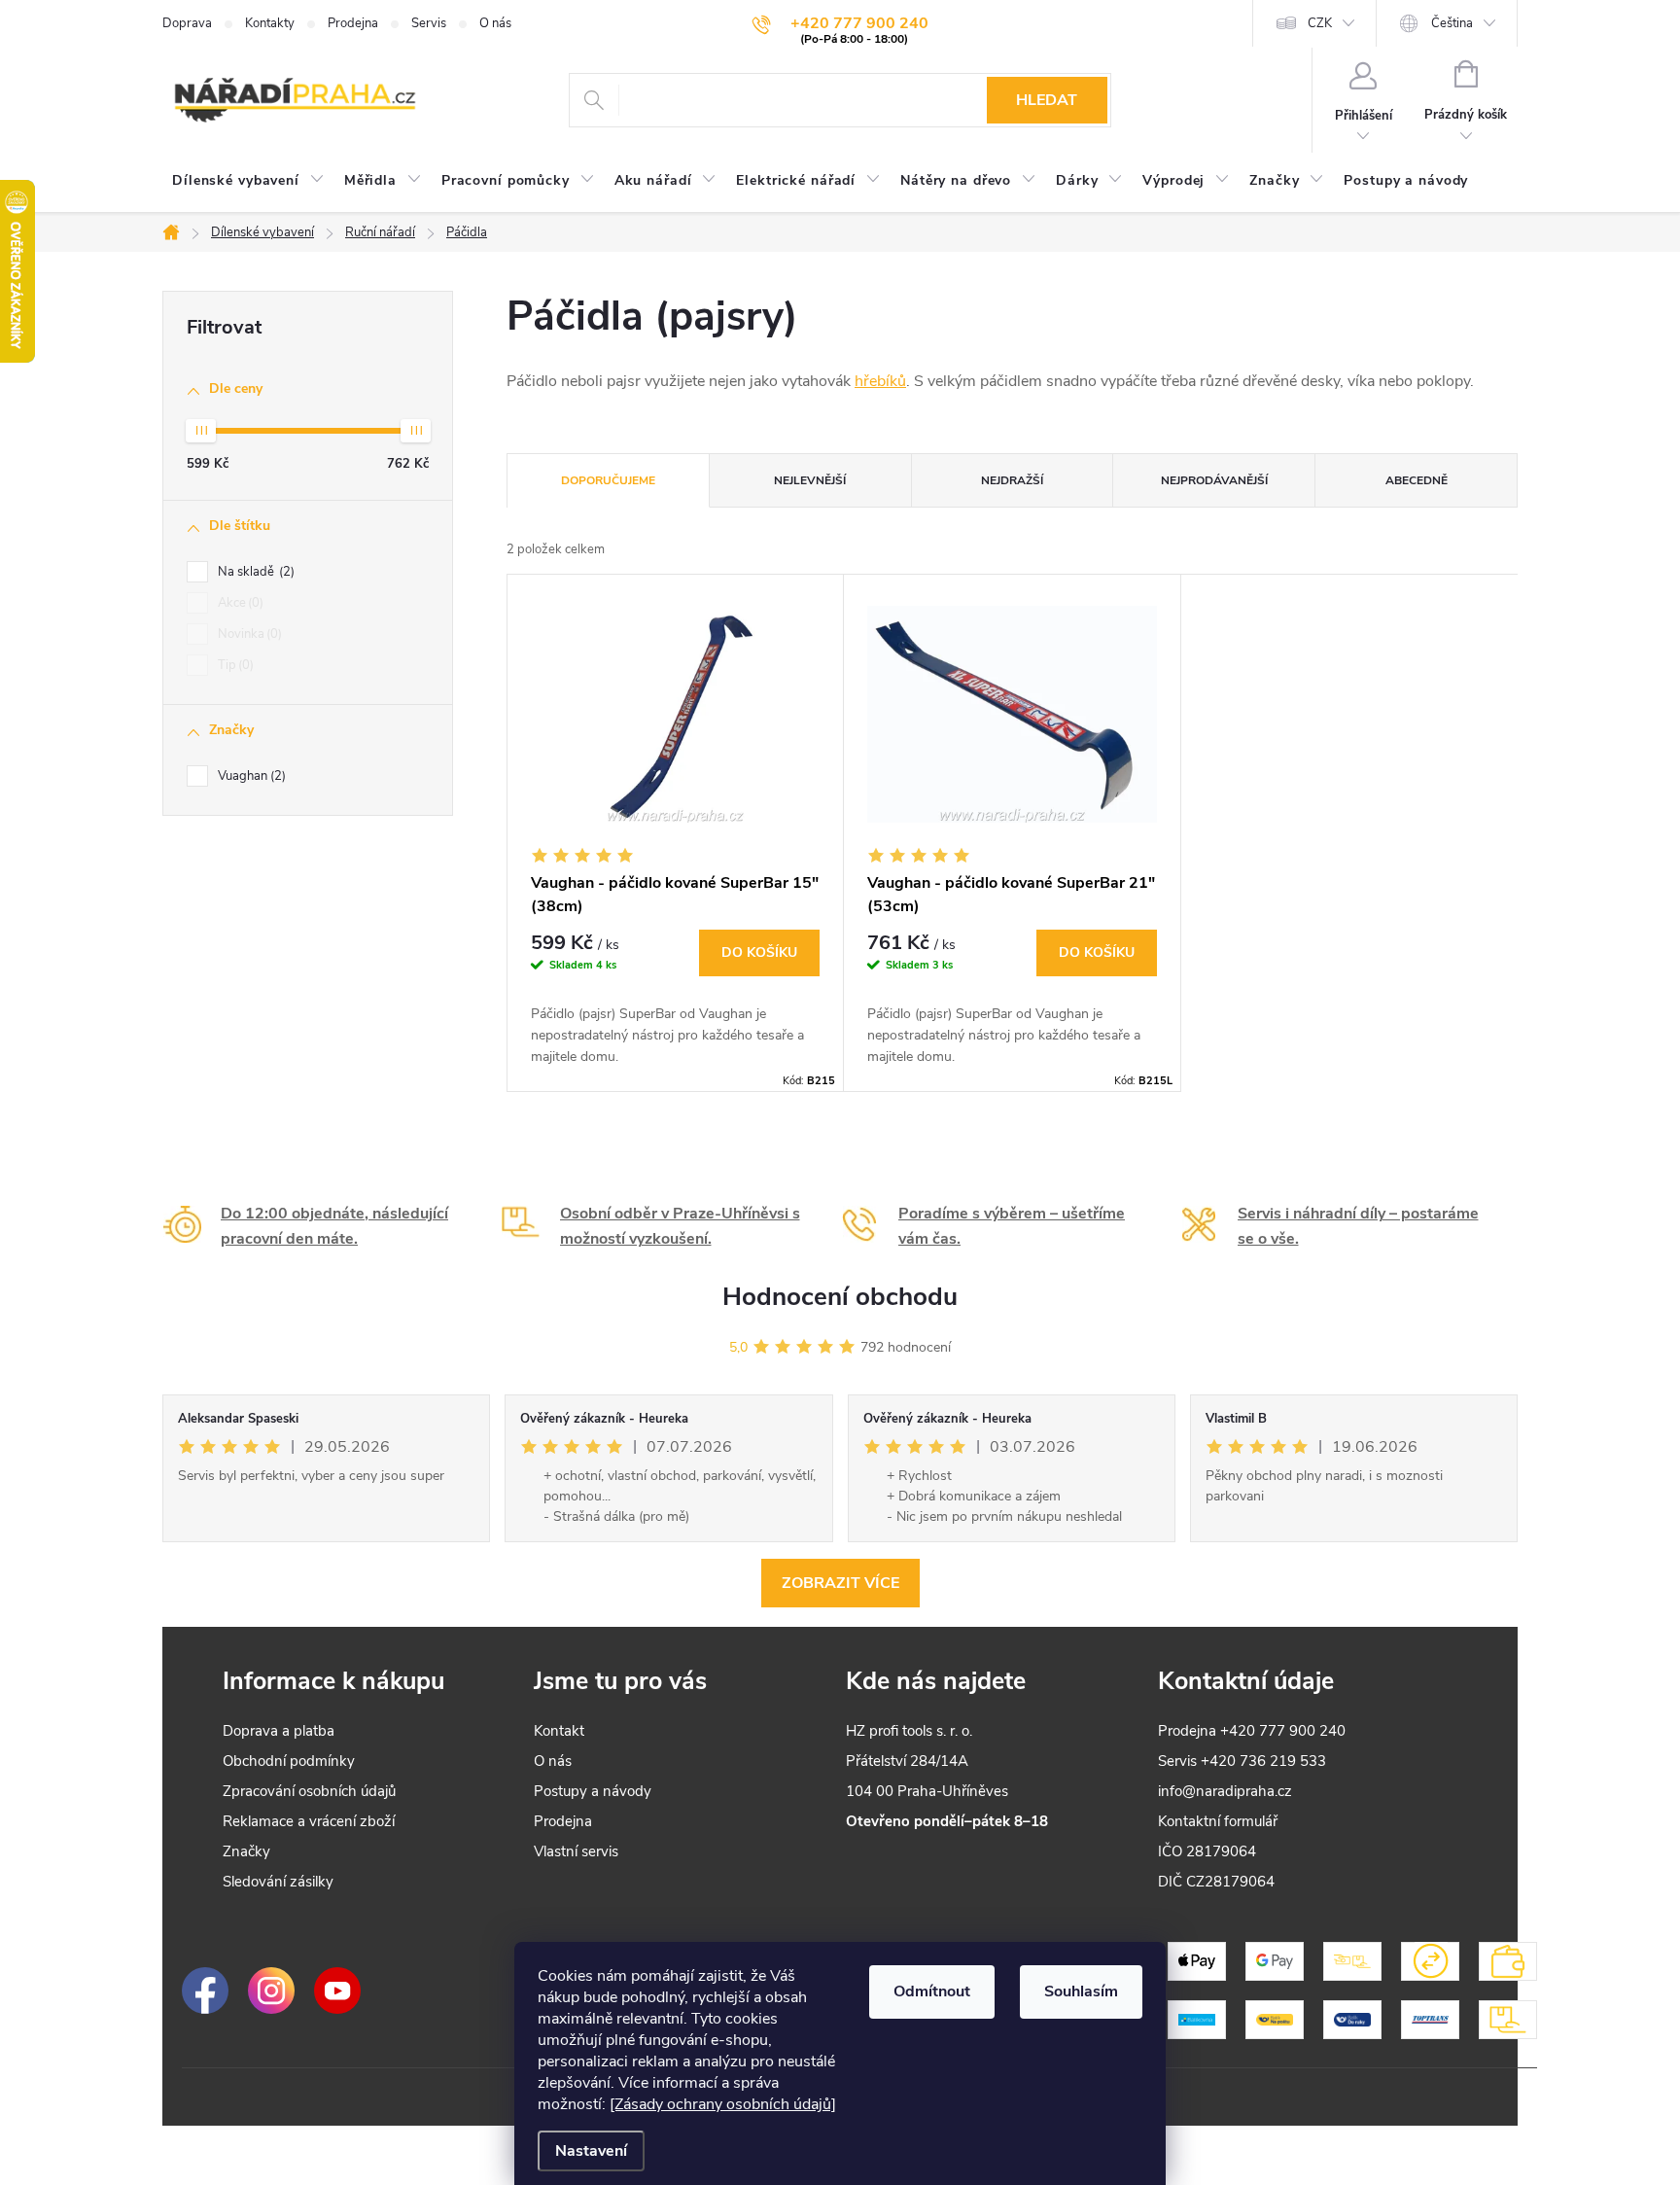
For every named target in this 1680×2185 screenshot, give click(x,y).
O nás (495, 23)
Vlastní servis (576, 1851)
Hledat (1047, 100)
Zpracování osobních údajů (309, 1791)
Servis (429, 23)
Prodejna (353, 23)
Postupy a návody (593, 1791)
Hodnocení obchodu (840, 1297)
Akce (239, 603)
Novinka (248, 634)
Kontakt (559, 1731)
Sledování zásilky (278, 1882)
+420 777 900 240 (1283, 1731)
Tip (234, 665)
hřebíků (880, 381)
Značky (246, 1851)
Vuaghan (250, 776)
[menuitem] (248, 181)
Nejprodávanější (1214, 480)
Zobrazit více (840, 1583)
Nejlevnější (810, 480)
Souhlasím (1081, 1991)
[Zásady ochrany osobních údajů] (723, 2104)
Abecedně (1417, 480)
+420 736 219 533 (1263, 1761)
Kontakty (270, 23)
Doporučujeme (608, 480)
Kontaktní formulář (1218, 1821)
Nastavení (591, 2151)
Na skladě (254, 572)
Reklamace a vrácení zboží (309, 1821)
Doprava (187, 23)
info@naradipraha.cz (1225, 1791)
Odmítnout (932, 1991)
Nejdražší (1012, 480)
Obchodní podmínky (289, 1761)
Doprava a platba (279, 1731)
